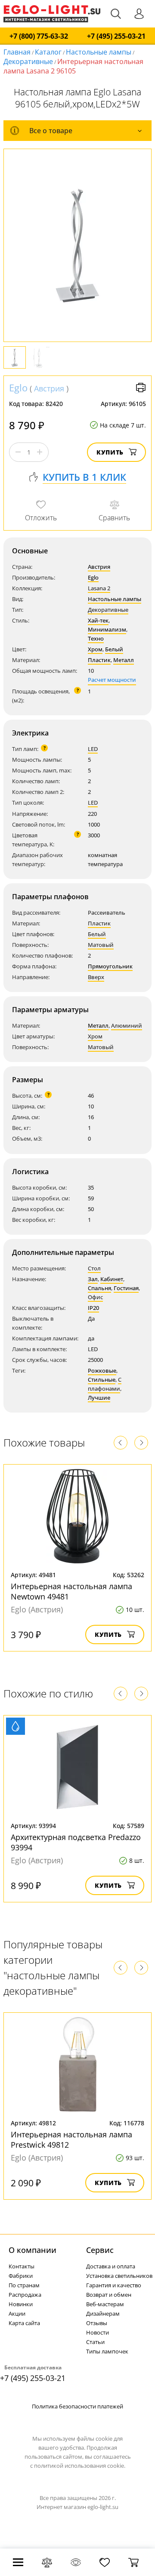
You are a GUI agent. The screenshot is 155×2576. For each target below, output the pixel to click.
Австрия (49, 388)
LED (93, 749)
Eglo (18, 388)
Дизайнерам (103, 2314)
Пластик (99, 660)
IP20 (93, 1308)
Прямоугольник (110, 966)
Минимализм (107, 629)
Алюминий (127, 1026)
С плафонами (105, 1384)
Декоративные (28, 61)
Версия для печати (141, 388)
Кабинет (112, 1279)
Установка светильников (119, 2276)
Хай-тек (98, 620)
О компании (33, 2250)
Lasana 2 (99, 588)
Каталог (48, 52)
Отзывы (97, 2323)
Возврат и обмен (109, 2295)
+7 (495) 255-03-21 (116, 36)
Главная (17, 52)
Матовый (101, 945)
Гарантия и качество (114, 2285)
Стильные (102, 1380)
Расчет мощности (112, 680)
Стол (94, 1268)
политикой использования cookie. (80, 2466)
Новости (98, 2332)
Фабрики (21, 2276)
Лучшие (99, 1398)
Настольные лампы (99, 52)
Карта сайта (24, 2323)
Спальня (99, 1288)
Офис (95, 1297)
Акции (17, 2314)
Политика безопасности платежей (77, 2406)
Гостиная (126, 1288)
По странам (24, 2285)
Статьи (95, 2342)
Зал (93, 1279)
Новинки (21, 2304)
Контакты (22, 2266)
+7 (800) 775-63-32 (39, 36)
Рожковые (102, 1370)
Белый (114, 649)
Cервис (100, 2250)
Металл (124, 660)
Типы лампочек (107, 2351)
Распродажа (25, 2295)
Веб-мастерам (105, 2304)
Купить (110, 452)
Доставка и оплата (111, 2266)
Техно (96, 638)
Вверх (96, 977)
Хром (95, 649)
